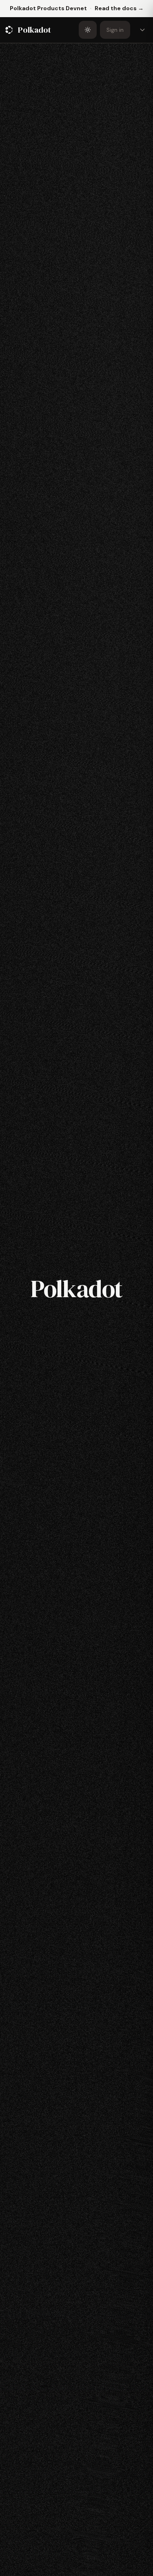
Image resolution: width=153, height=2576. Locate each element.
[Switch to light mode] (88, 30)
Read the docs (119, 8)
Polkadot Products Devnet (48, 8)
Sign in (115, 30)
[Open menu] (142, 30)
